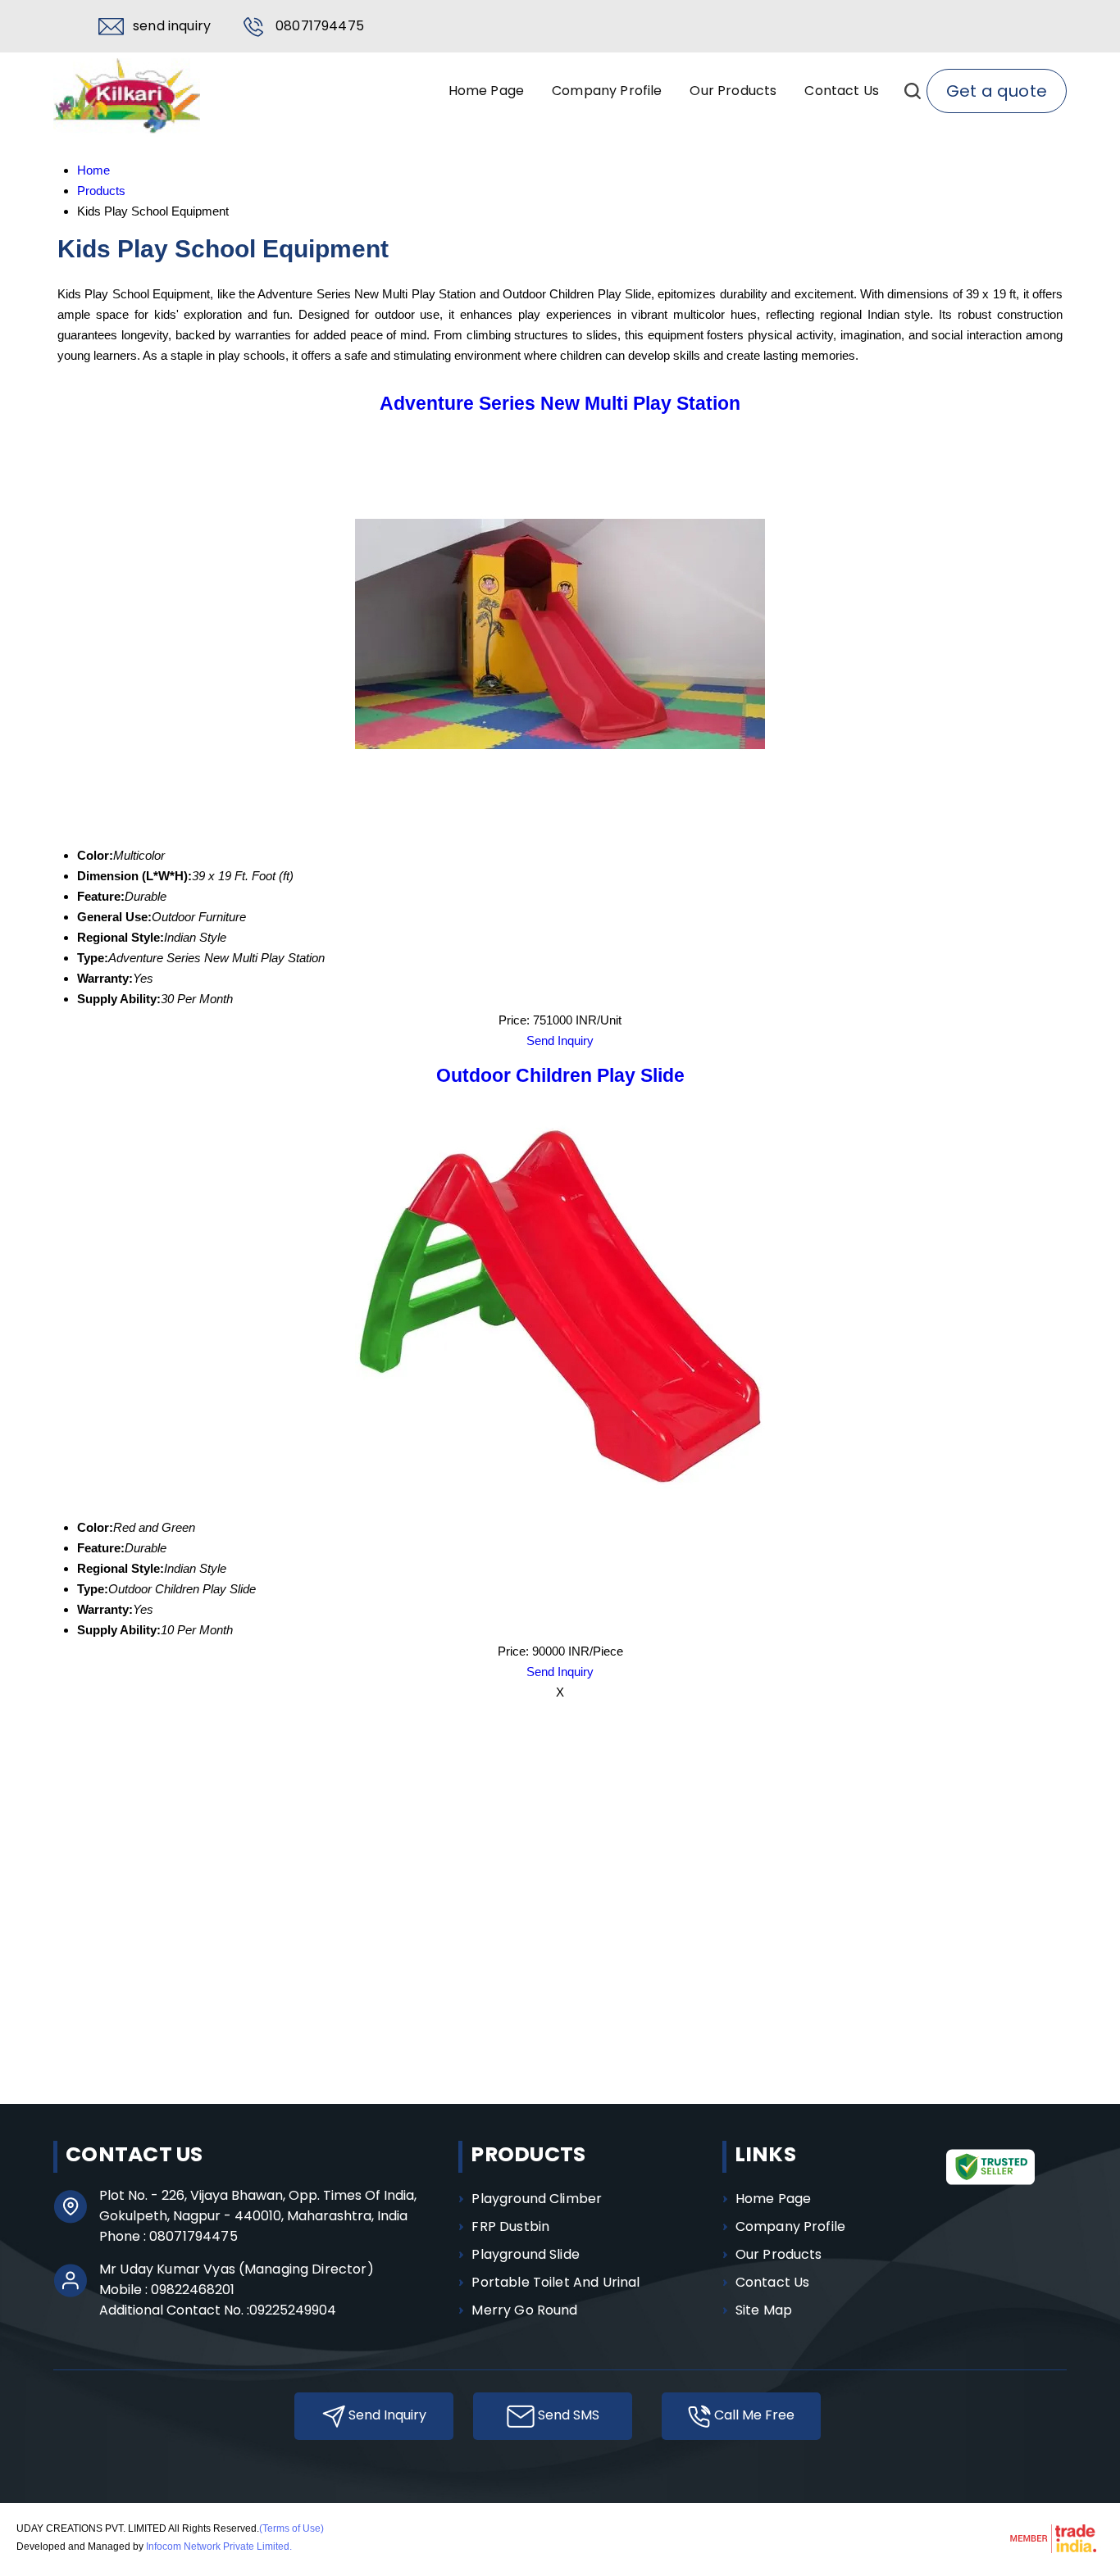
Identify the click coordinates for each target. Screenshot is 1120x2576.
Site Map (764, 2310)
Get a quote (997, 91)
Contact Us (842, 91)
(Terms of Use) (291, 2528)
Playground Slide (526, 2254)
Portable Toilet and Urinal (555, 2282)
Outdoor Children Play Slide (560, 1076)
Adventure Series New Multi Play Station (560, 404)
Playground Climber (537, 2199)
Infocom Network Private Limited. (219, 2546)
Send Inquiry (172, 26)
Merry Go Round (524, 2310)
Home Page (486, 91)
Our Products (733, 91)
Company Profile (607, 91)
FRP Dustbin (510, 2226)
